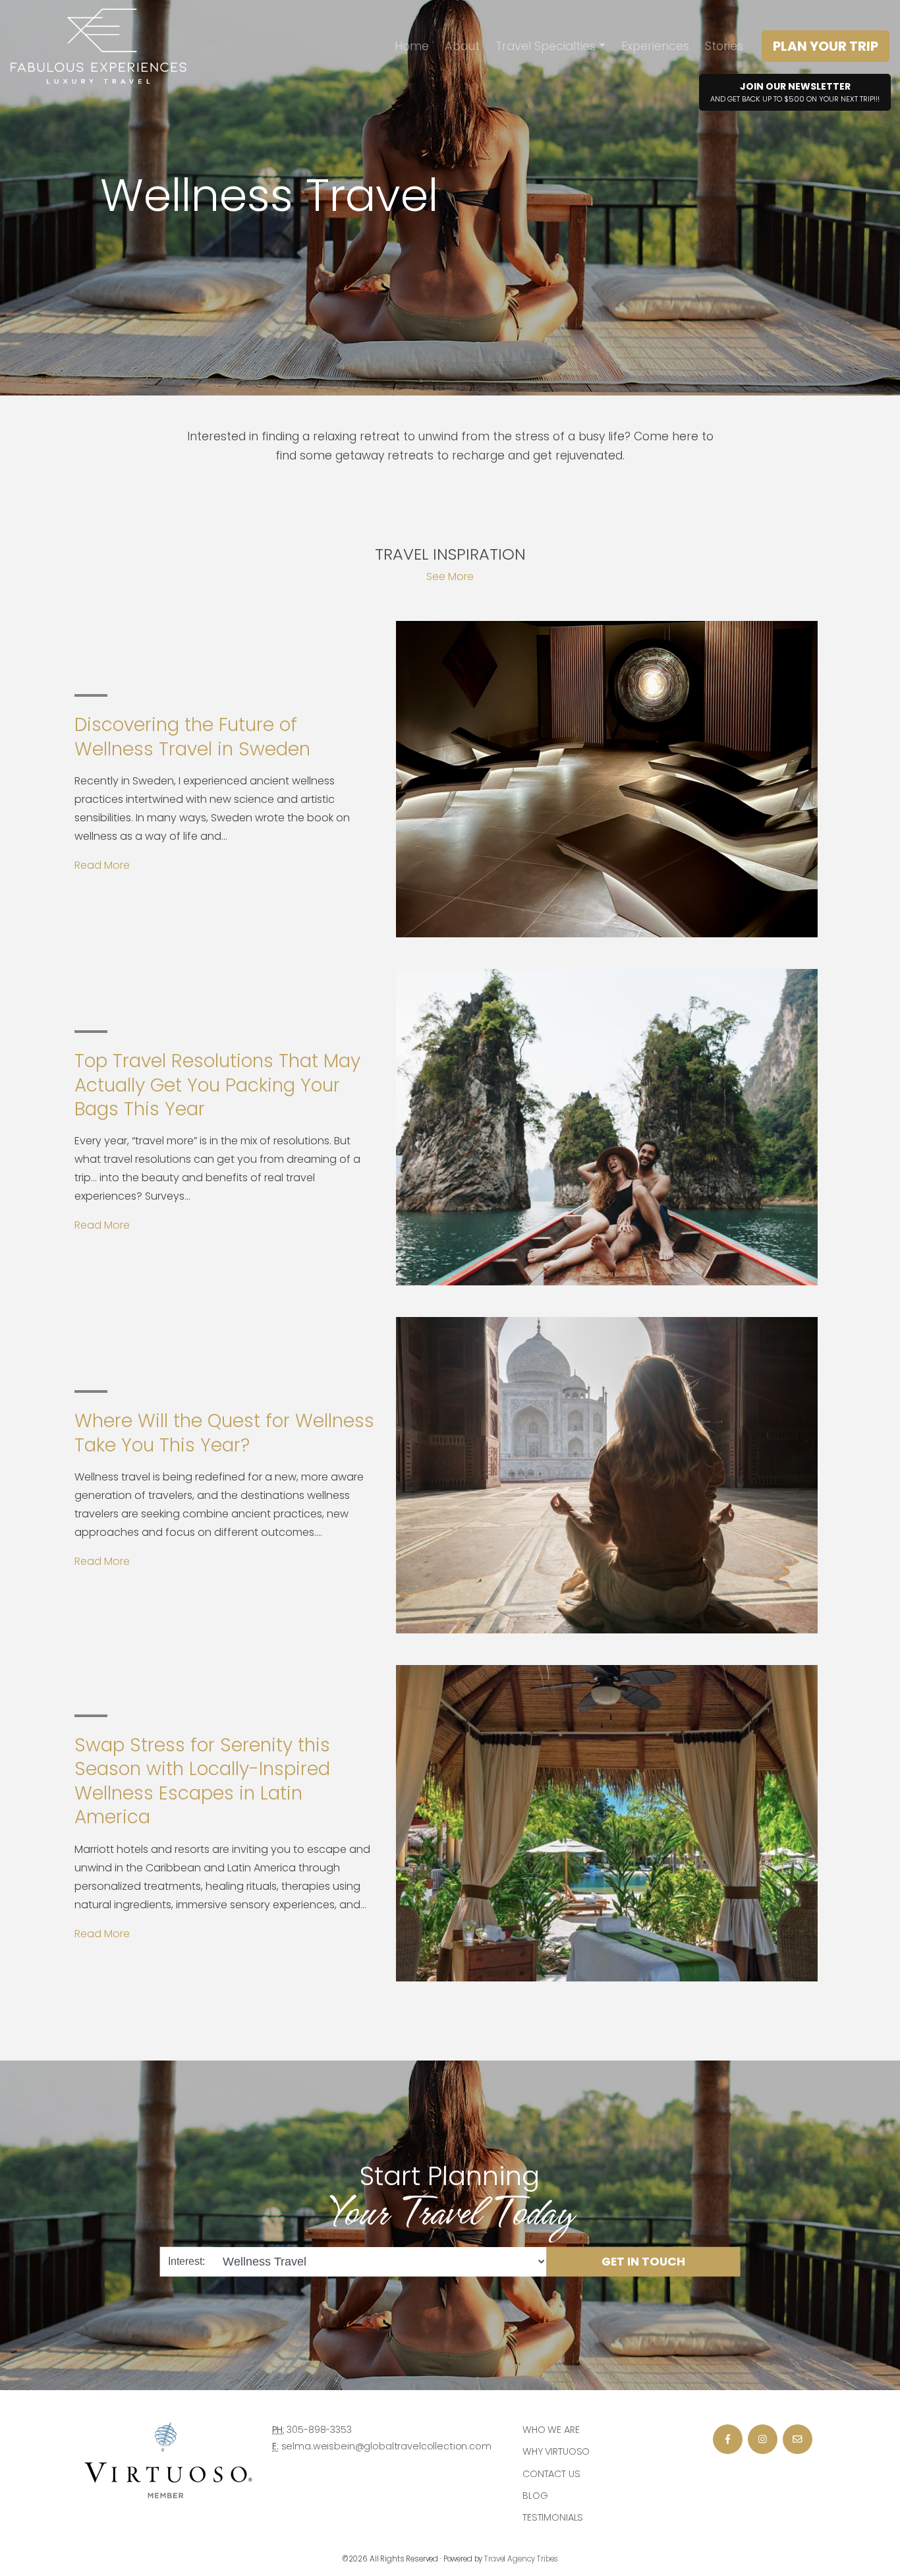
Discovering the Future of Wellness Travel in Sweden (192, 737)
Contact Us (551, 2474)
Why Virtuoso (556, 2451)
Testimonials (553, 2517)
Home (412, 46)
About (462, 46)
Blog (535, 2496)
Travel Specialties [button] (546, 46)
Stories (724, 46)
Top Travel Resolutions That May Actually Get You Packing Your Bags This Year (217, 1085)
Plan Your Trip (826, 46)
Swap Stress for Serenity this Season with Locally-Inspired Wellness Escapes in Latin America (202, 1781)
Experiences (655, 46)
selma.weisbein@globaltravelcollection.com (386, 2446)
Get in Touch (643, 2262)
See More (450, 576)
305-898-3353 (319, 2430)
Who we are (551, 2430)
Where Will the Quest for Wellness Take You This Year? (224, 1433)
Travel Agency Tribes (521, 2559)
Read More (102, 865)
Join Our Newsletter (795, 92)
